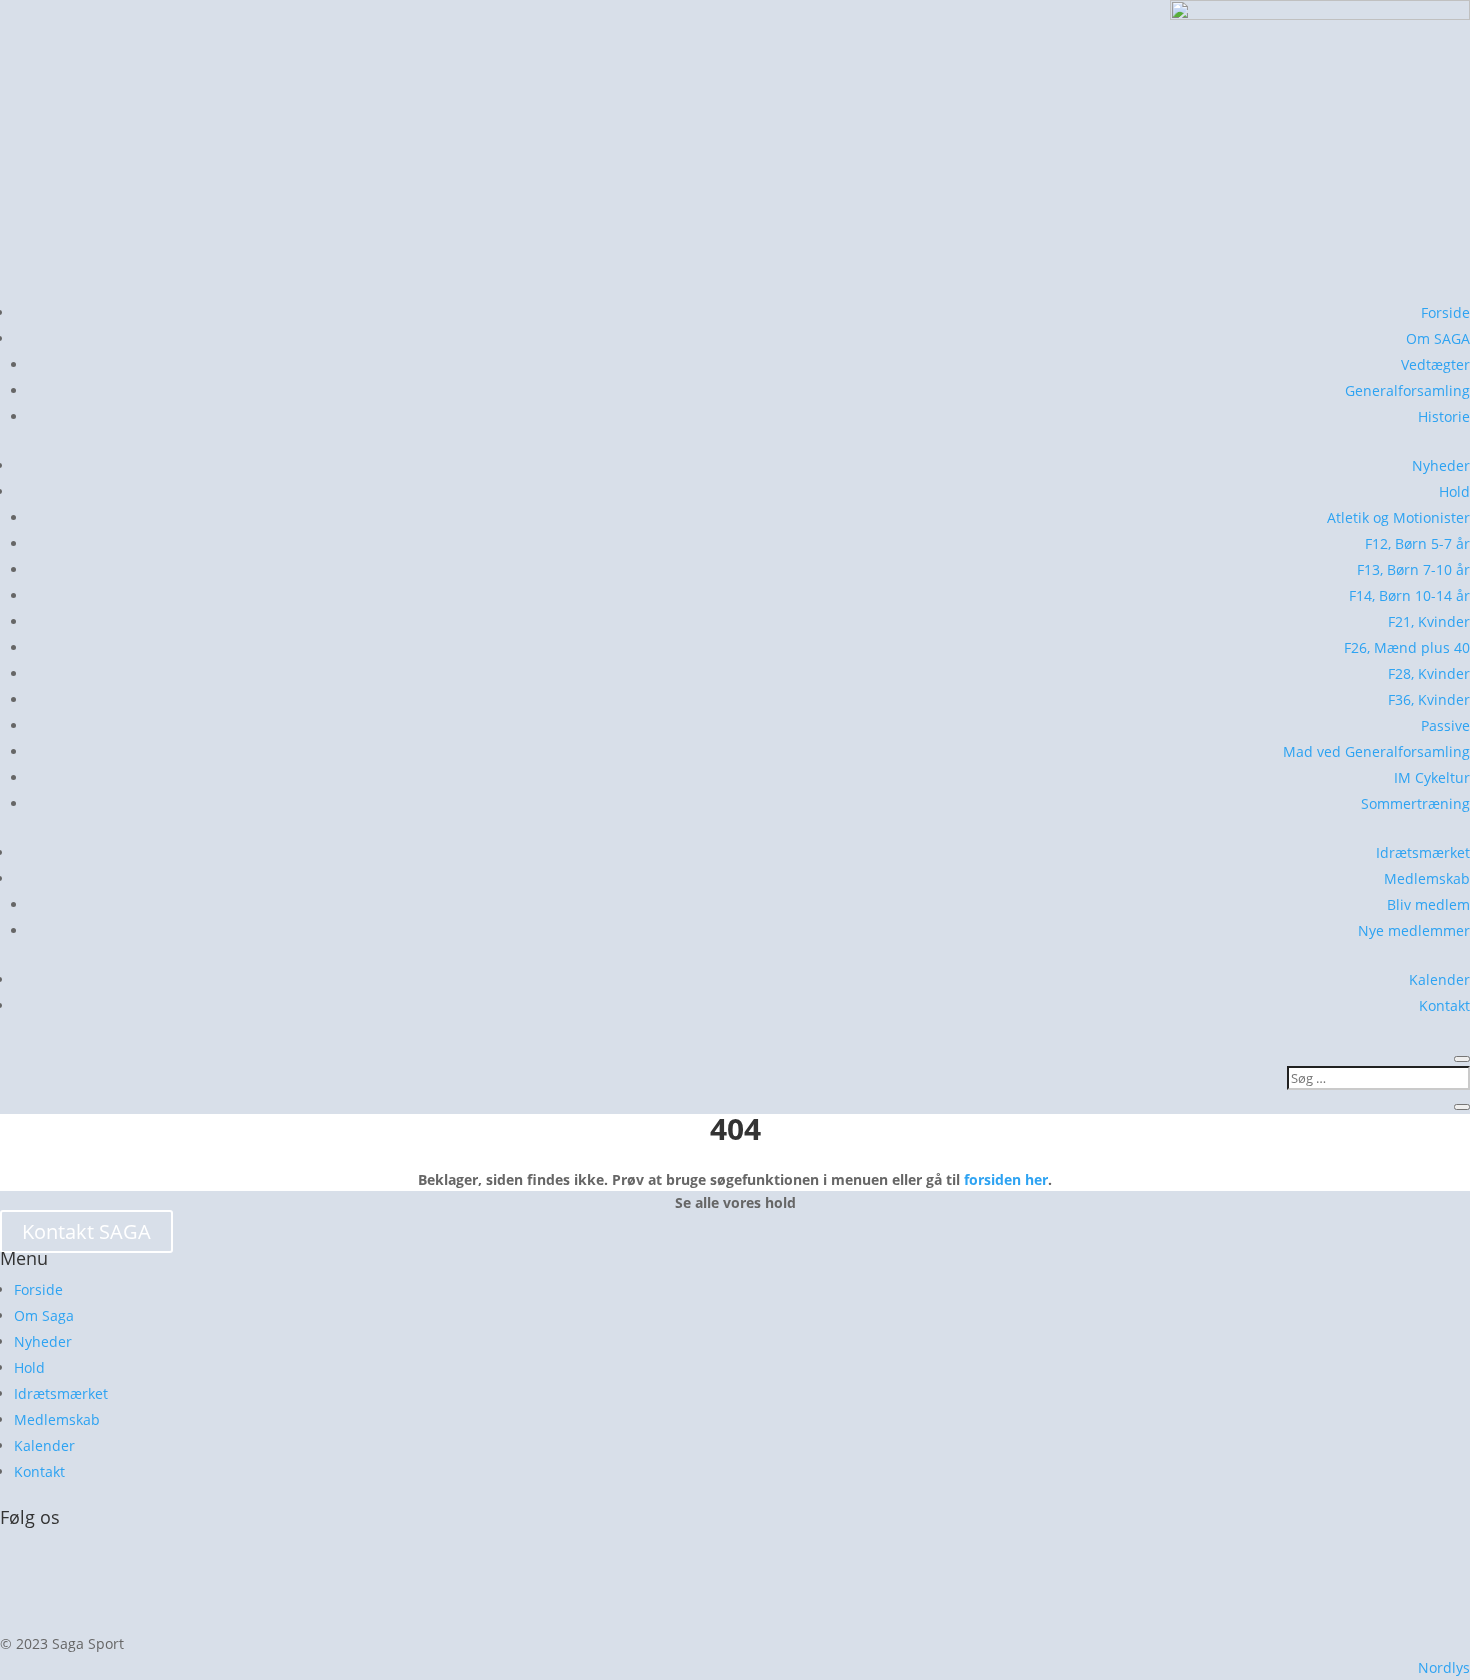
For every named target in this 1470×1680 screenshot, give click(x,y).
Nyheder (1441, 465)
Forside (1445, 312)
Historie (1444, 416)
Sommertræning (1415, 803)
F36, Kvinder (1429, 699)
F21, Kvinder (1429, 621)
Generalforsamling (1407, 390)
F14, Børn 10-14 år (1409, 595)
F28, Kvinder (1429, 673)
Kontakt (1444, 1005)
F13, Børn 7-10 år (1413, 569)
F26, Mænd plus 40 (1407, 647)
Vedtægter (1435, 364)
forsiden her (1006, 1179)
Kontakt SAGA (86, 1231)
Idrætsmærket (1423, 852)
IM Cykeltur (1432, 777)
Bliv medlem (1428, 904)
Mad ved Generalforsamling (1376, 751)
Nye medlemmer (1414, 930)
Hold (1454, 491)
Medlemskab (1427, 878)
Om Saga (44, 1315)
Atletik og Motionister (1398, 517)
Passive (1445, 725)
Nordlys (1444, 1667)
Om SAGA (1438, 338)
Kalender (1439, 979)
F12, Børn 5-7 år (1417, 543)
